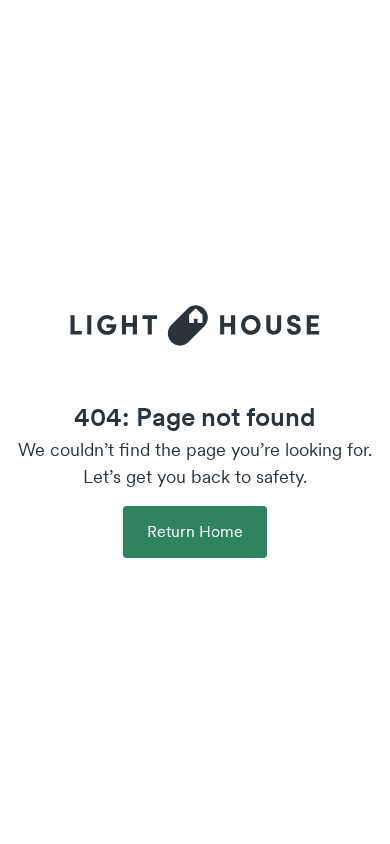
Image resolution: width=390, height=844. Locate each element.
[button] (195, 532)
